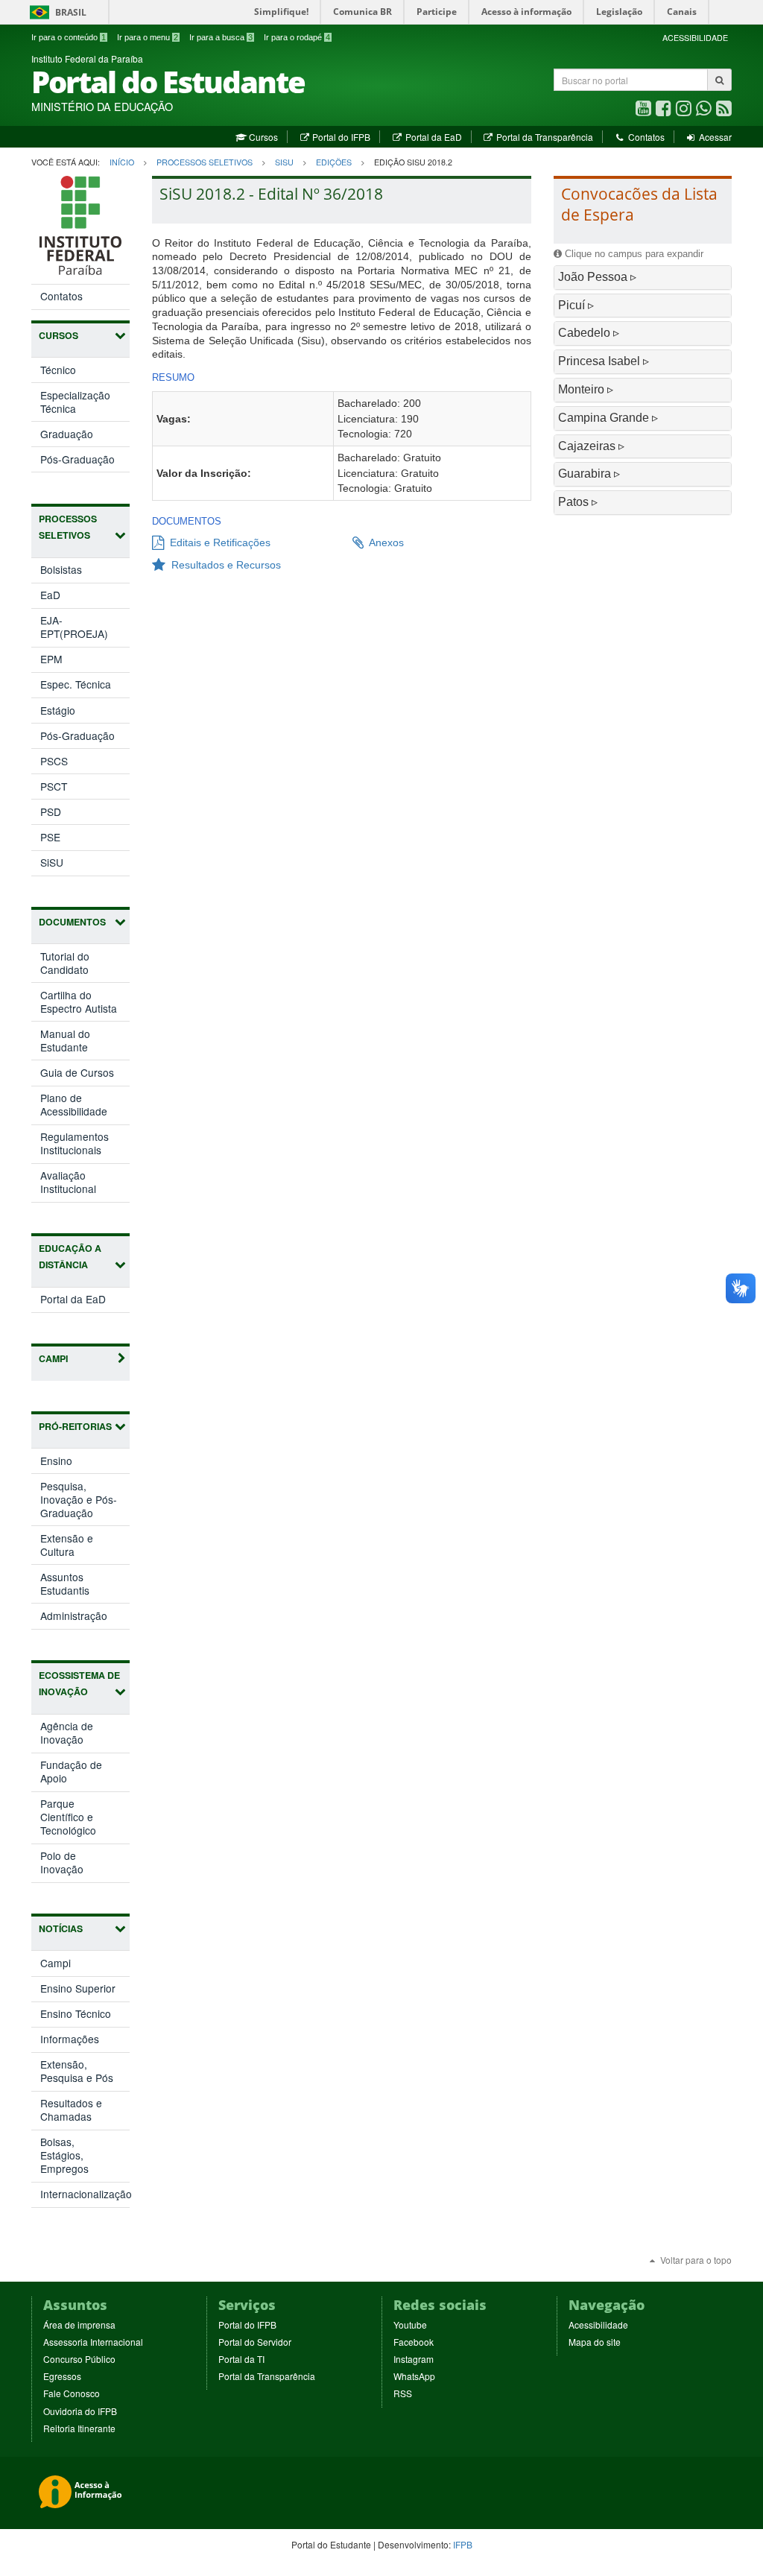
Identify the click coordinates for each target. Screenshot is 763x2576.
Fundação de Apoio (71, 1774)
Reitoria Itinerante (79, 2428)
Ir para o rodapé (297, 37)
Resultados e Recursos (223, 565)
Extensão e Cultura (73, 1547)
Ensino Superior (78, 1988)
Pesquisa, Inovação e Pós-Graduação (82, 1502)
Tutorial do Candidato (65, 963)
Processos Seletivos (205, 162)
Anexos (384, 542)
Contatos (645, 137)
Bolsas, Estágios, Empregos (64, 2155)
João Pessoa (594, 277)
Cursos (262, 137)
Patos (575, 502)
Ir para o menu (148, 37)
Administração (85, 1618)
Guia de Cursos (77, 1072)
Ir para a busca (221, 37)
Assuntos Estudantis (80, 1586)
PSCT (54, 786)
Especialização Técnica (75, 402)
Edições (334, 162)
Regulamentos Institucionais (75, 1143)
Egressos (62, 2376)
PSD (51, 811)
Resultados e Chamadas (71, 2110)
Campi (56, 1963)
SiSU (284, 162)
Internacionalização (85, 2194)
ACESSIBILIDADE (695, 38)
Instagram (414, 2359)
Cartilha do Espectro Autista (79, 1001)
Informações (70, 2039)
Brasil (56, 12)
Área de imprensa (79, 2325)
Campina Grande (605, 418)
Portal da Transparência (544, 137)
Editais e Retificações (217, 542)
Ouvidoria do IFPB (80, 2411)
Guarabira (586, 474)
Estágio (58, 710)
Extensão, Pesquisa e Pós (77, 2071)
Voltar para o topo (695, 2260)
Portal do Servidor (255, 2342)
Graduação (67, 434)
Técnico (58, 370)
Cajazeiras (588, 446)
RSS (403, 2393)
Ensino (72, 1463)
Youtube (410, 2325)
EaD (50, 595)
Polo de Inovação (77, 1865)
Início (122, 162)
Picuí (573, 305)
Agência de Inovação (77, 1735)
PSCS (54, 761)
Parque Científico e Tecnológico (84, 1819)
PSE (50, 837)
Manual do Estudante (65, 1040)
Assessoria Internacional (93, 2342)
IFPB (463, 2544)
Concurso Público (79, 2359)
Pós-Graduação (77, 459)
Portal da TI (241, 2359)
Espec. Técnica (76, 684)
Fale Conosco (72, 2393)
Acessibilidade (598, 2325)
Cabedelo (586, 333)
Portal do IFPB (340, 137)
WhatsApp (414, 2376)
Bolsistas (61, 569)
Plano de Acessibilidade (74, 1104)
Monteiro (583, 389)
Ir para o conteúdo (69, 37)
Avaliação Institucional (68, 1182)
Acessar (714, 137)
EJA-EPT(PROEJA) (74, 627)
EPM (51, 659)
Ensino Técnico (76, 2013)
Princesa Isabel (601, 361)
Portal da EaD (432, 137)
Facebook (414, 2342)
